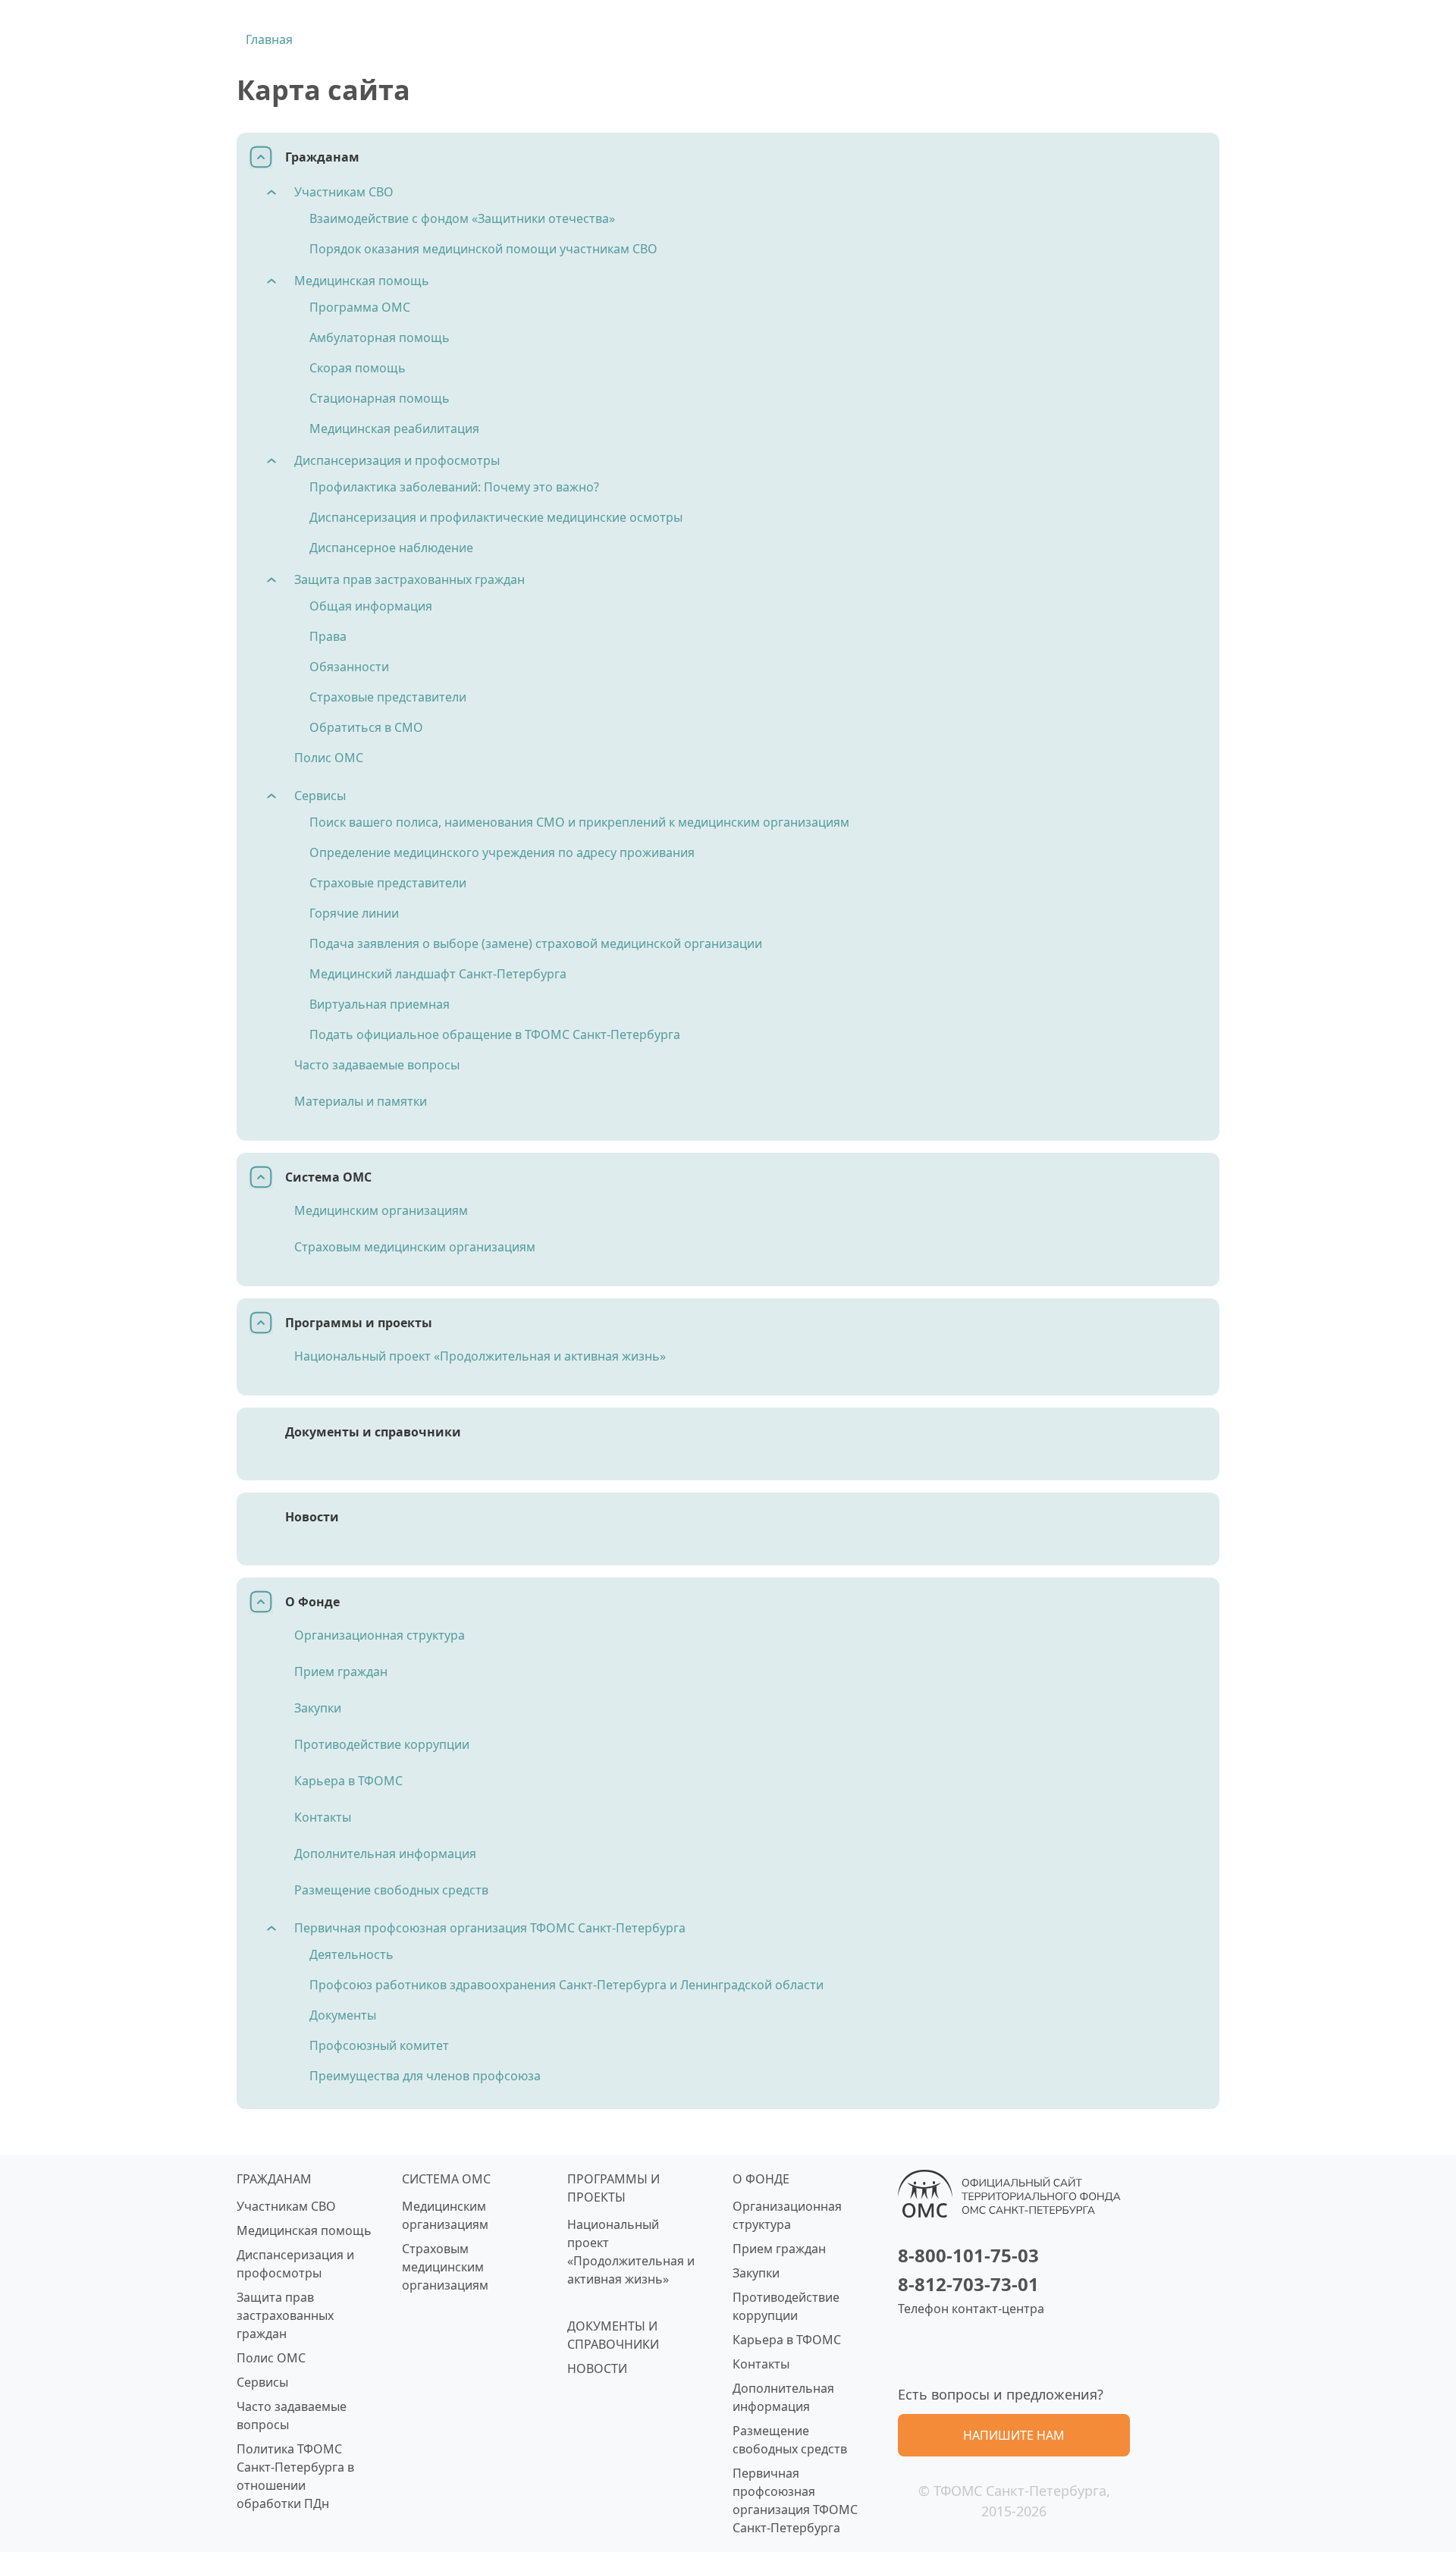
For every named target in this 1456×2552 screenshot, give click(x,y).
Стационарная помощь (380, 398)
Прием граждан (341, 1672)
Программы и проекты (359, 1323)
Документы (343, 2015)
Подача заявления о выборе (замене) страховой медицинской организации (536, 943)
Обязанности (349, 667)
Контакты (323, 1817)
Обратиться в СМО (366, 727)
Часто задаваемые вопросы (377, 1065)
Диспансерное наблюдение (391, 548)
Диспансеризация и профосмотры (397, 460)
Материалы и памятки (361, 1101)
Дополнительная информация (385, 1854)
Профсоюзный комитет (379, 2045)
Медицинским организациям (381, 1210)
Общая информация (371, 606)
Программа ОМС (360, 307)
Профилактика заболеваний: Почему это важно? (454, 487)
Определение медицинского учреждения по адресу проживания (502, 852)
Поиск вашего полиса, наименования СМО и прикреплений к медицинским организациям (579, 822)
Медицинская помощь (362, 281)
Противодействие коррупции (382, 1744)
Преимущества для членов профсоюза (425, 2076)
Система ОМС (328, 1177)
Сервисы (320, 796)
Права (328, 636)
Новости (312, 1517)
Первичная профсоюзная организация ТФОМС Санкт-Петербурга (490, 1928)
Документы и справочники (373, 1432)
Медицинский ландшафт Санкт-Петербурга (438, 974)
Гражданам (322, 157)
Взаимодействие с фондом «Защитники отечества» (462, 218)
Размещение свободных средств (391, 1890)
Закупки (318, 1708)
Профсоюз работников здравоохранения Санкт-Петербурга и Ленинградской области (566, 1985)
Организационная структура (380, 1635)
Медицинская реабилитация (394, 428)
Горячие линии (354, 913)
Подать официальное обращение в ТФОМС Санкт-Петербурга (495, 1034)
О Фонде (312, 1602)
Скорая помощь (358, 368)
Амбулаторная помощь (380, 337)
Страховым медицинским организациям (415, 1247)
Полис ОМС (329, 758)
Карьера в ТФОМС (348, 1781)
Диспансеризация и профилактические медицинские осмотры (496, 517)
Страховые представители (388, 697)
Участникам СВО (344, 192)
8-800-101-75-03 (968, 2255)
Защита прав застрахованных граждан (409, 579)
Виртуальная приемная (380, 1004)
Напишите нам (1014, 2435)
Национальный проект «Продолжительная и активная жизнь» (480, 1356)
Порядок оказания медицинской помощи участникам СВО (483, 249)
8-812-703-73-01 (968, 2284)
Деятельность (351, 1954)
